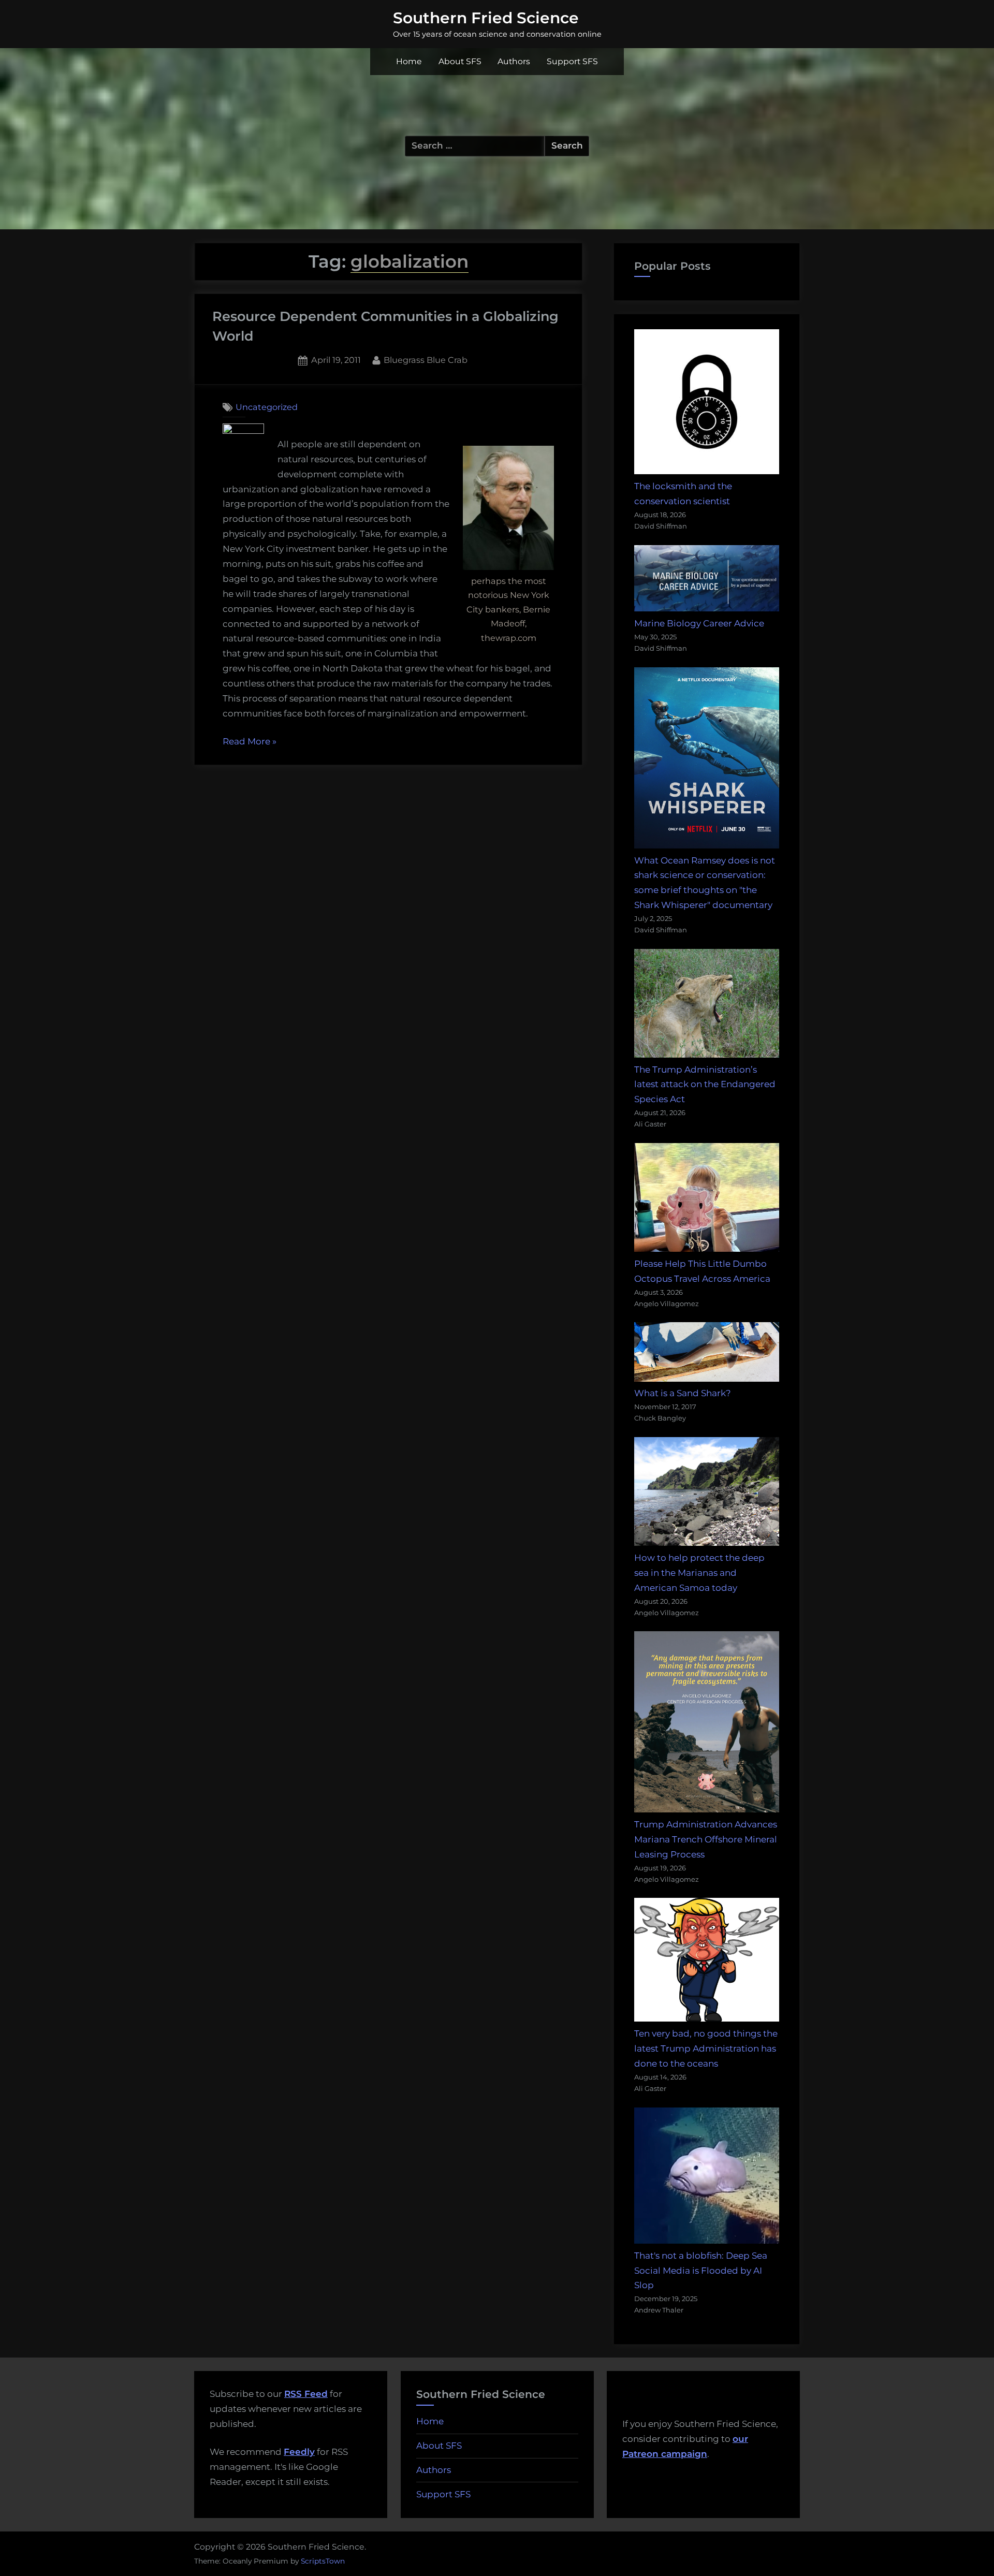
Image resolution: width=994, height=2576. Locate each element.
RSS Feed (306, 2394)
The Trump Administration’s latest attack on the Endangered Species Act (705, 1085)
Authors (514, 61)
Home (409, 61)
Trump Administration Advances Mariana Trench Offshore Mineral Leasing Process (706, 1839)
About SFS (460, 61)
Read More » (250, 743)
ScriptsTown (323, 2561)
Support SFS (572, 61)
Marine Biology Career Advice (699, 623)
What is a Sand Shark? (683, 1393)
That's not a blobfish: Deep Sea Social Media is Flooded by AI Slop (701, 2271)
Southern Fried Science (486, 18)
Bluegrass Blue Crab (426, 360)
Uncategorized (267, 407)
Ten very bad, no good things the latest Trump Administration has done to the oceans (706, 2048)
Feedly (299, 2452)
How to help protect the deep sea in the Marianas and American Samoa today (699, 1573)
